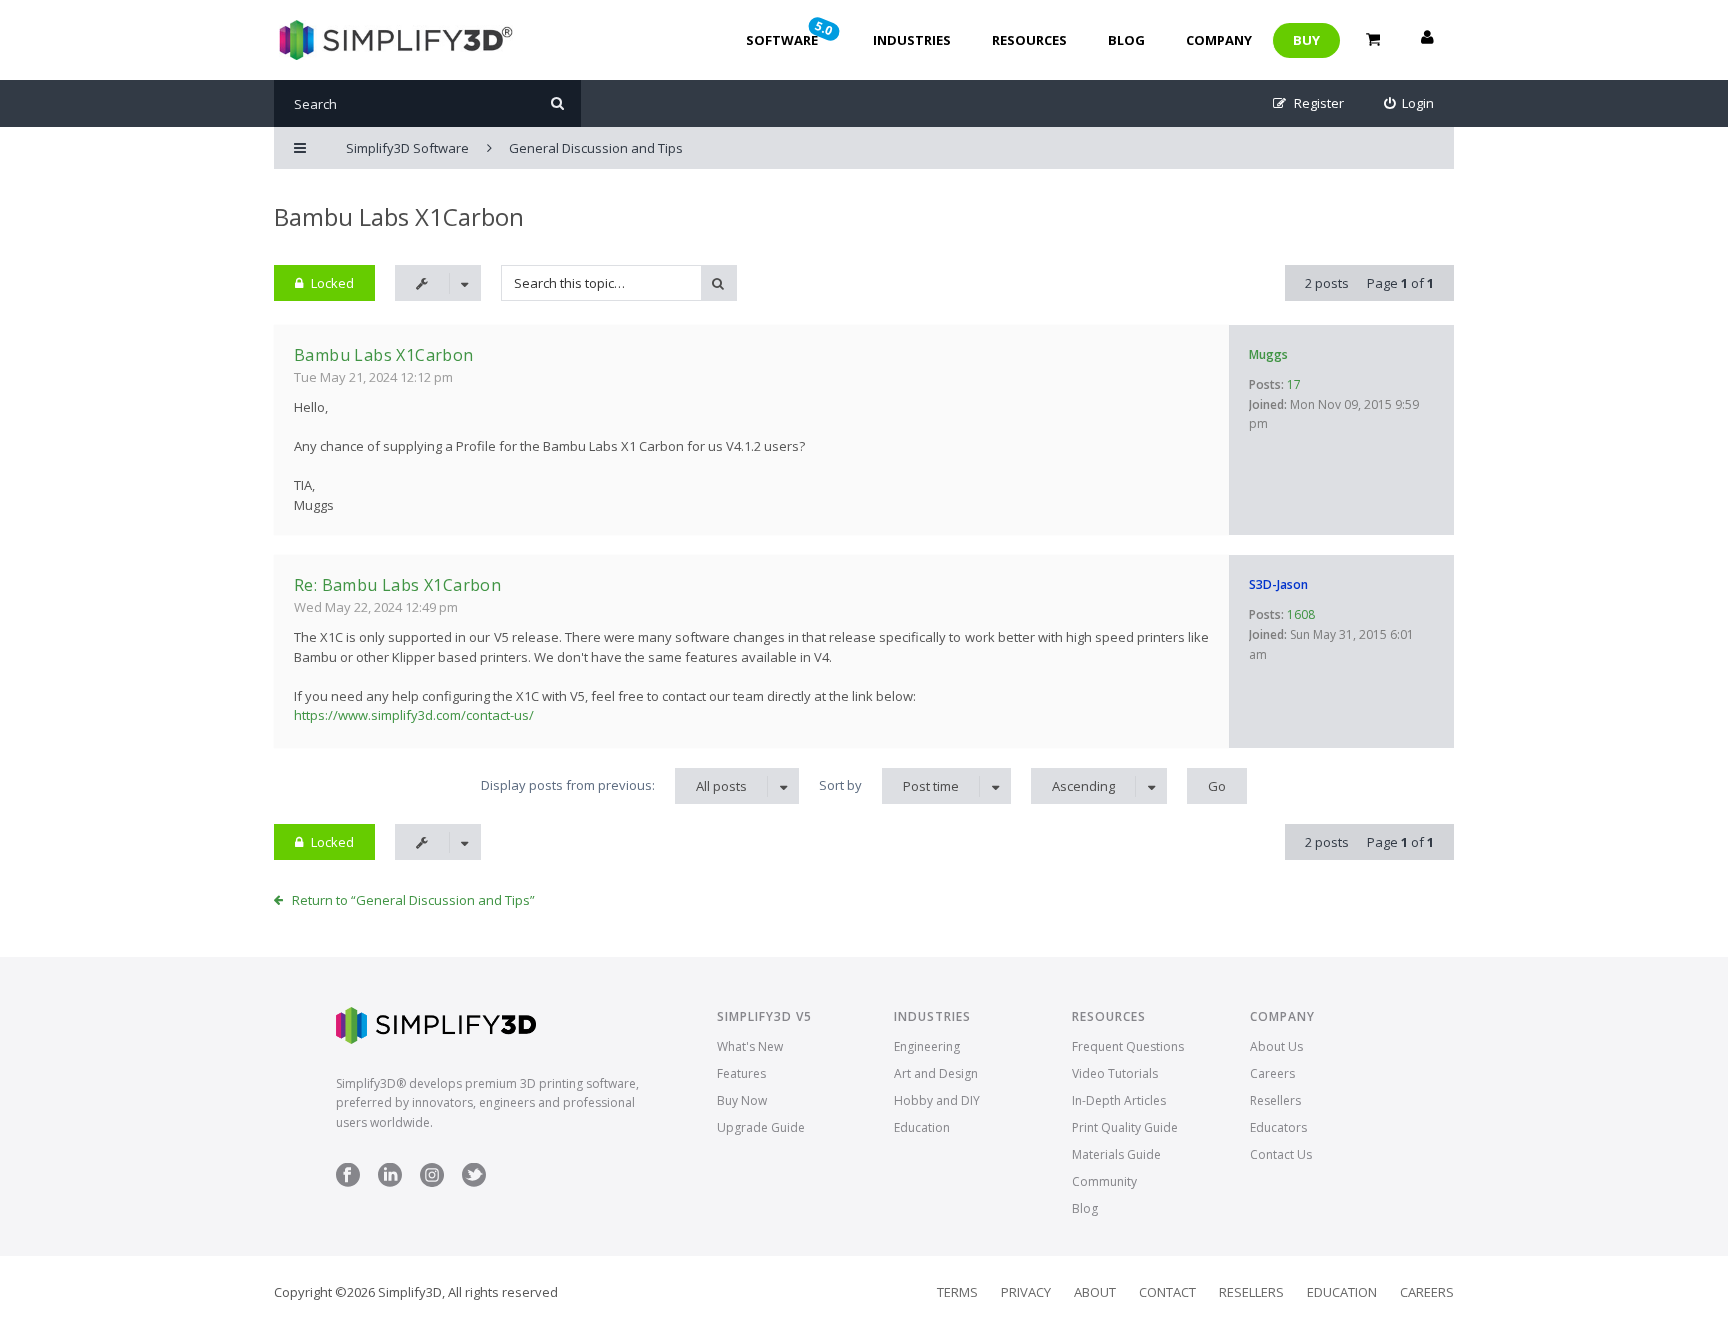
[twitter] (474, 1182)
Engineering (927, 1046)
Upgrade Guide (761, 1127)
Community (1104, 1181)
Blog (1126, 40)
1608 (1301, 614)
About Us (1276, 1046)
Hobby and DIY (937, 1100)
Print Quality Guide (1125, 1127)
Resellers (1275, 1100)
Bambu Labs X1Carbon (399, 216)
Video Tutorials (1115, 1073)
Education (922, 1127)
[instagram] (432, 1182)
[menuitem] (1409, 103)
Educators (1278, 1127)
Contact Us (1281, 1154)
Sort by (889, 785)
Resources (1029, 40)
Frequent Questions (1128, 1046)
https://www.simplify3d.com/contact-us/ (414, 715)
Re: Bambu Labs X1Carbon (397, 585)
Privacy (1026, 1292)
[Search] (557, 103)
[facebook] (348, 1182)
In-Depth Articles (1119, 1100)
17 (1294, 384)
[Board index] (393, 40)
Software (791, 33)
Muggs (1268, 354)
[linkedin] (390, 1182)
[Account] (1427, 40)
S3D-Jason (1278, 584)
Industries (912, 40)
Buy (1306, 40)
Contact (1167, 1292)
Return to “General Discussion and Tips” (413, 900)
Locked (332, 283)
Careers (1272, 1073)
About (1095, 1292)
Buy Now (742, 1100)
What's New (750, 1046)
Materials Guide (1116, 1154)
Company (1219, 40)
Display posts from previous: (614, 785)
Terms (957, 1292)
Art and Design (936, 1073)
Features (741, 1073)
